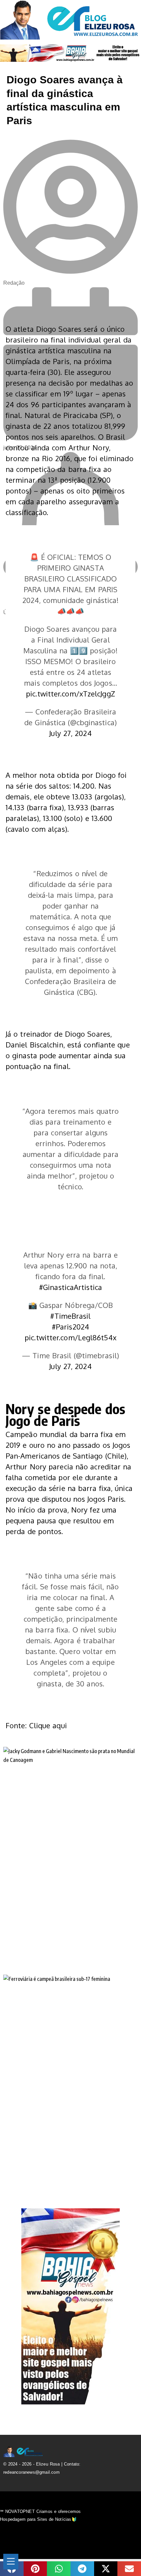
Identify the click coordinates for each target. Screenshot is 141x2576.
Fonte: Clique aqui (36, 1725)
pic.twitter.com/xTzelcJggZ (70, 694)
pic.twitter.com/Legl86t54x (70, 1337)
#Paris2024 (70, 1327)
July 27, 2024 (70, 733)
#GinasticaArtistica (70, 1287)
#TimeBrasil (70, 1316)
